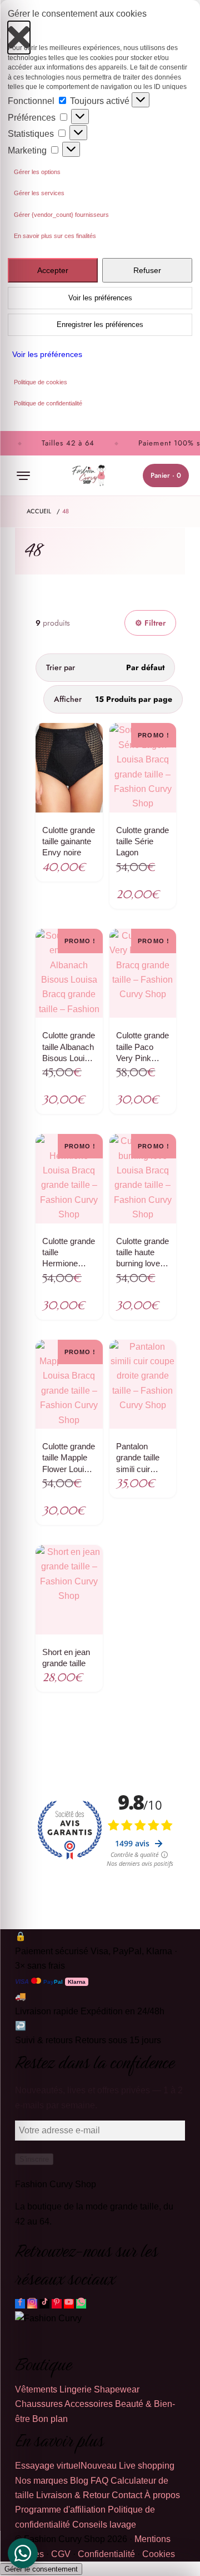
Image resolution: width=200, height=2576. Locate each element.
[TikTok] (44, 2304)
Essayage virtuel (66, 2466)
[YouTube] (69, 2304)
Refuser (147, 270)
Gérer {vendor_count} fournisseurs (61, 215)
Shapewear (117, 2389)
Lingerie (76, 2389)
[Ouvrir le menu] (23, 475)
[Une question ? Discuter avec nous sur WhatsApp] (23, 2553)
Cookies (159, 2554)
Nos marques (41, 2481)
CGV (61, 2554)
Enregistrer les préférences (100, 325)
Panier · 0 (166, 475)
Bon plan (50, 2419)
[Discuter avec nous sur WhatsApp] (81, 2304)
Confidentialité (106, 2554)
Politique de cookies (41, 382)
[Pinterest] (57, 2304)
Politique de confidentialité (48, 403)
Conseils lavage (104, 2525)
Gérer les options (37, 172)
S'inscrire (34, 2159)
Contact (127, 2495)
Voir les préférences (100, 298)
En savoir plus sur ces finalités (55, 236)
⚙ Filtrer (150, 623)
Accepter (53, 270)
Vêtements (36, 2389)
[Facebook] (20, 2304)
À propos (162, 2495)
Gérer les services (39, 193)
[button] (19, 32)
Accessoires (89, 2404)
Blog (79, 2481)
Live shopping (147, 2466)
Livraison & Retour (73, 2495)
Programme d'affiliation (60, 2510)
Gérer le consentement (41, 2569)
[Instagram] (32, 2304)
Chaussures (39, 2404)
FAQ (99, 2481)
